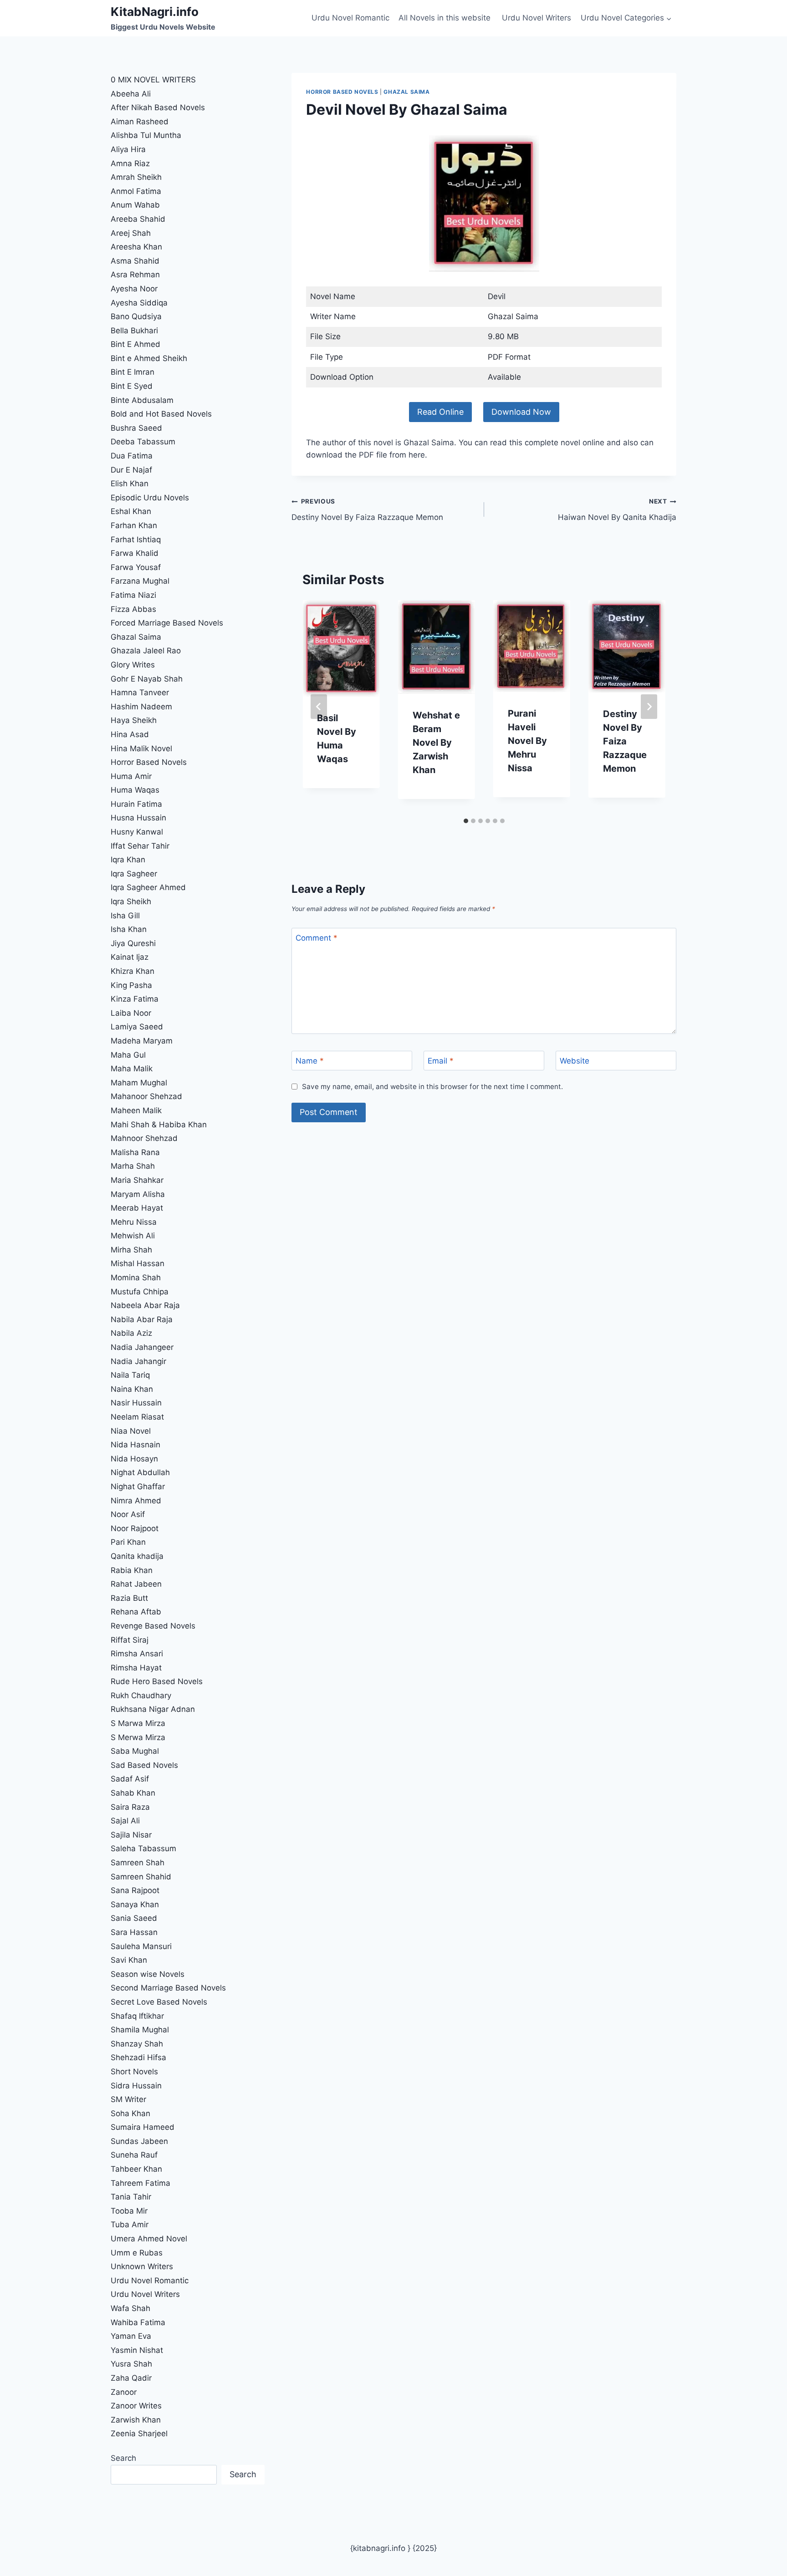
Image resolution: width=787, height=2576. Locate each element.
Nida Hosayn (134, 1459)
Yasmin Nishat (137, 2350)
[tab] (466, 821)
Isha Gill (125, 916)
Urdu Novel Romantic (350, 18)
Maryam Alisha (138, 1194)
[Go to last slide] (319, 707)
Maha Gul (128, 1055)
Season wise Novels (148, 1974)
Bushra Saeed (136, 428)
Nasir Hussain (136, 1403)
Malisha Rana (135, 1152)
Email (441, 1061)
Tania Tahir (131, 2197)
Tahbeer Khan (136, 2169)
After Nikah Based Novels (158, 107)
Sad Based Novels (144, 1765)
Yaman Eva (131, 2336)
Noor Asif (128, 1514)
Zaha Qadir (131, 2378)
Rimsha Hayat (136, 1668)
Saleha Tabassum (143, 1848)
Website (575, 1061)
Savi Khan (129, 1960)
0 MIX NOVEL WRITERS (153, 80)
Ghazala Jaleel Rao (146, 651)
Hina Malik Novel (141, 748)
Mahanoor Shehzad (146, 1096)
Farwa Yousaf (136, 567)
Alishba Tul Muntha (146, 135)
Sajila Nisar (131, 1835)
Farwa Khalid (135, 553)
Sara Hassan (134, 1932)
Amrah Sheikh (136, 177)
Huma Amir (131, 776)
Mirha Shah (131, 1250)
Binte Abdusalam (142, 400)
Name (310, 1061)
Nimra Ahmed (136, 1501)
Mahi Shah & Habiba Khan (159, 1125)
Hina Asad (130, 734)
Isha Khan (129, 929)
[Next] (649, 707)
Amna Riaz (130, 163)
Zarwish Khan (136, 2420)
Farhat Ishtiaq (136, 540)
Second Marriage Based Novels (168, 1988)
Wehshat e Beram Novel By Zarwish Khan (436, 743)
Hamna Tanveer (140, 692)
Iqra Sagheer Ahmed (148, 887)
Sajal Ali (125, 1821)
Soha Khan (130, 2113)
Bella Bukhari (134, 331)
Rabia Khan (132, 1570)
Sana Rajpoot (135, 1890)
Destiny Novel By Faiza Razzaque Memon (367, 510)
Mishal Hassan (138, 1263)
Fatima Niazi (133, 595)
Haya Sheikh (134, 720)
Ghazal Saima (406, 92)
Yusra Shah (131, 2364)
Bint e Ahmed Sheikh (149, 358)
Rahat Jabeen (136, 1584)
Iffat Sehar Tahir (140, 846)
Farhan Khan (134, 525)
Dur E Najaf (131, 470)
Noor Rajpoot (135, 1528)
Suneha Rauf (134, 2155)
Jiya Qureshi (133, 943)
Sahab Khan (133, 1793)
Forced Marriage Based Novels (167, 623)
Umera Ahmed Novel (149, 2239)
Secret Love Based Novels (159, 2002)
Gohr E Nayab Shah (147, 679)
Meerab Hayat (137, 1208)
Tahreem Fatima (141, 2183)
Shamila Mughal (140, 2030)
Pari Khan (128, 1542)
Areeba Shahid (138, 219)
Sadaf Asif (131, 1779)
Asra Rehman (135, 275)
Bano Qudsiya (136, 316)
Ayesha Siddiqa (139, 303)
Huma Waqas (135, 790)
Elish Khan (130, 484)
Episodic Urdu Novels (150, 498)
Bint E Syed (132, 386)
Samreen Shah (138, 1863)
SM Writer (128, 2099)
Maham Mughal (139, 1083)
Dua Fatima (132, 456)
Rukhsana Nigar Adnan (153, 1709)
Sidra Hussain (136, 2086)
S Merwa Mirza (138, 1737)
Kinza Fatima (135, 999)
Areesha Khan (136, 247)
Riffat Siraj (130, 1640)
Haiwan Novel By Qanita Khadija (617, 510)
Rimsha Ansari (137, 1654)
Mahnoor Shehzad (144, 1138)
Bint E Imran (133, 372)
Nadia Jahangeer (142, 1347)
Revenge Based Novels (153, 1626)
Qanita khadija (137, 1556)
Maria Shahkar (137, 1180)
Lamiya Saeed (137, 1027)
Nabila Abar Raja (142, 1319)
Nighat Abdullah (140, 1472)
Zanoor (124, 2392)
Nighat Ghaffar (138, 1487)
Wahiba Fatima (138, 2322)
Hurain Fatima (136, 804)
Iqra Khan (128, 860)
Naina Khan (132, 1389)
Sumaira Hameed (143, 2127)
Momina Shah (136, 1278)
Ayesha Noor (134, 289)
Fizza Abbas (133, 609)
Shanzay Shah (137, 2044)
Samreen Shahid (141, 1877)
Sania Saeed (134, 1918)
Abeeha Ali (131, 94)
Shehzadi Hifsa (138, 2057)
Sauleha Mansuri (141, 1946)
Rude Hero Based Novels (157, 1681)
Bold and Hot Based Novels (161, 414)
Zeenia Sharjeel (139, 2433)
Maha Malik (133, 1069)
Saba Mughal (135, 1751)
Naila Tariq (130, 1375)
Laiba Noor (131, 1013)
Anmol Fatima (136, 191)
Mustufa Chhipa (140, 1292)
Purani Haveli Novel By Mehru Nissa (527, 741)
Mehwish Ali (133, 1236)
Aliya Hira (128, 149)
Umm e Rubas (137, 2253)
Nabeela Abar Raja (145, 1305)
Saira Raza (130, 1807)
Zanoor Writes (136, 2406)
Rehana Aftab (136, 1612)
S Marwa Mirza (138, 1723)
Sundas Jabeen (139, 2141)
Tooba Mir (129, 2211)
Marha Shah (133, 1166)
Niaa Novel (131, 1431)
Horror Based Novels (342, 92)
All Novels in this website (446, 18)
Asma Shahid (135, 261)
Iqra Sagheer (134, 874)
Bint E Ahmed (135, 344)
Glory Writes (133, 665)
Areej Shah (131, 233)
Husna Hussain (138, 818)
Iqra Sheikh (131, 901)
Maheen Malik (136, 1110)
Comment (317, 938)
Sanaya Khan (135, 1904)
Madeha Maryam (142, 1041)
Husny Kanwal (137, 832)
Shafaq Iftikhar (138, 2016)
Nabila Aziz (131, 1333)
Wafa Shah (130, 2308)
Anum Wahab (135, 205)
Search (123, 2458)
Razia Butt (129, 1598)
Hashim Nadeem (141, 707)
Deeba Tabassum (143, 442)
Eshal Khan (131, 511)
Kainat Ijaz (130, 957)
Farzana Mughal (140, 581)
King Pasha (131, 985)
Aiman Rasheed (140, 122)
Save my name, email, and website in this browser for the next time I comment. (432, 1087)
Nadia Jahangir (138, 1361)
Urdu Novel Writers (537, 18)
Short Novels (134, 2072)
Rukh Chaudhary (141, 1695)
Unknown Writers (142, 2266)
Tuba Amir (130, 2225)
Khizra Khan (133, 971)
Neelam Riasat (137, 1417)
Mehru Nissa (134, 1222)
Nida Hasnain (135, 1445)
